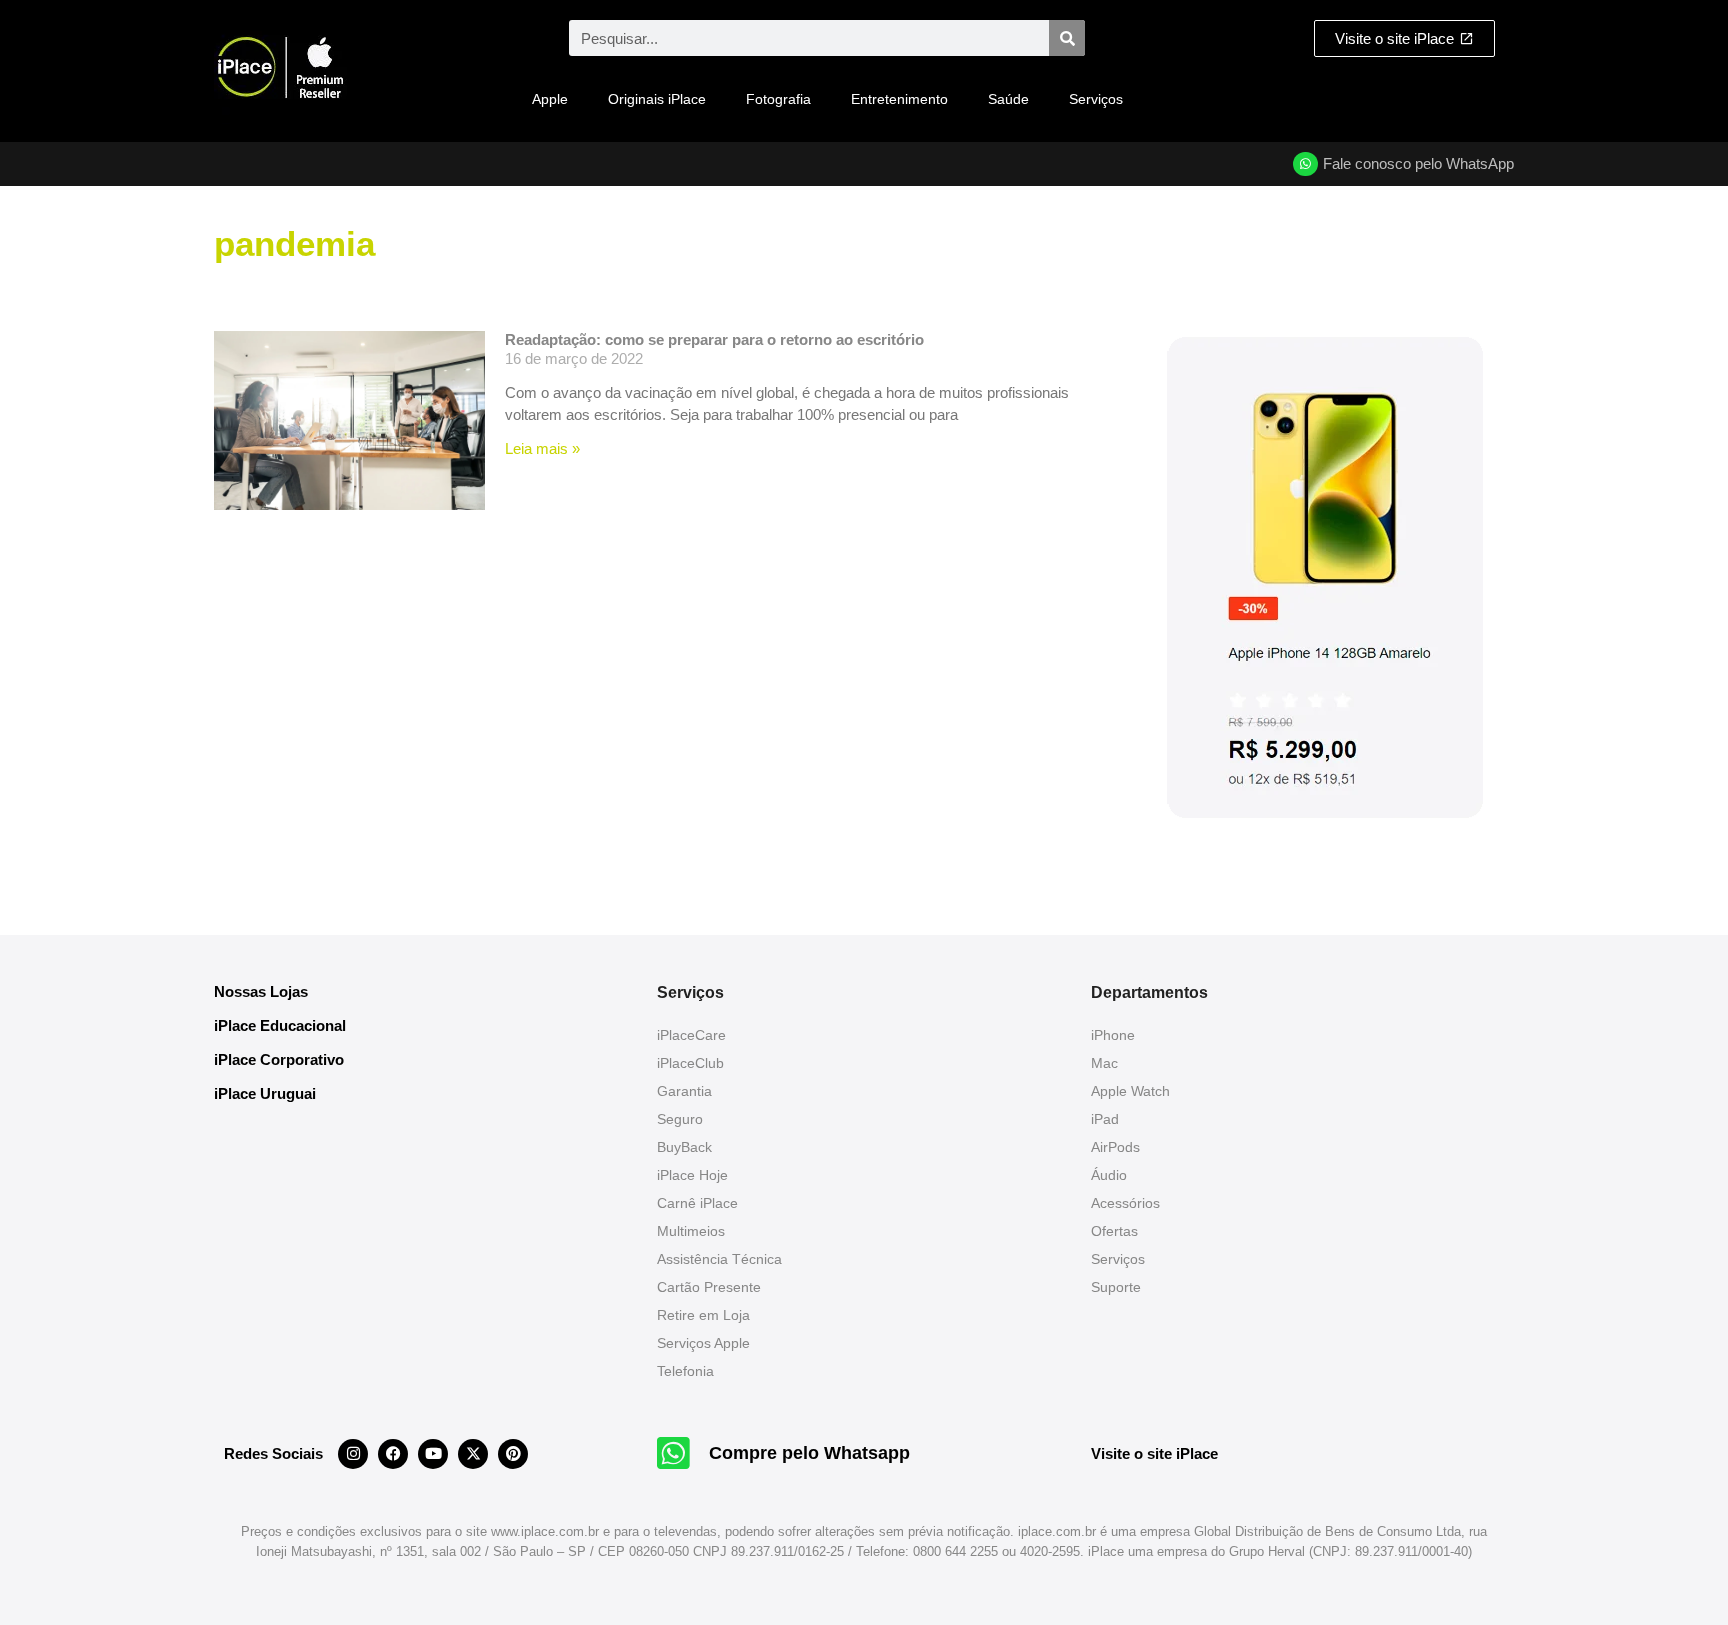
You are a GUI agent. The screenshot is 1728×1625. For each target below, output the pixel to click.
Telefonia (685, 1371)
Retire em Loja (703, 1315)
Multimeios (691, 1231)
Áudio (1109, 1175)
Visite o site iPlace (1154, 1453)
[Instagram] (353, 1454)
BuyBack (684, 1147)
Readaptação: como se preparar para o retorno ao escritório (714, 339)
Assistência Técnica (719, 1259)
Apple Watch (1130, 1091)
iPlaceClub (690, 1063)
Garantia (684, 1091)
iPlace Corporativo (279, 1059)
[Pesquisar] (1067, 38)
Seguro (680, 1119)
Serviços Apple (703, 1343)
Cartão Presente (709, 1287)
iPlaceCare (691, 1035)
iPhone (1113, 1035)
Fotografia (778, 99)
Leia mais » (542, 448)
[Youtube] (433, 1454)
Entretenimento (899, 99)
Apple (550, 99)
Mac (1104, 1063)
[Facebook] (393, 1454)
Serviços (1096, 99)
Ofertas (1114, 1231)
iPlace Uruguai (265, 1093)
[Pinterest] (513, 1454)
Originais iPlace (657, 99)
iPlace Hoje (692, 1175)
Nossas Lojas (261, 991)
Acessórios (1125, 1203)
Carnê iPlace (697, 1203)
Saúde (1008, 99)
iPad (1105, 1119)
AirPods (1115, 1147)
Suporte (1116, 1287)
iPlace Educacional (280, 1025)
